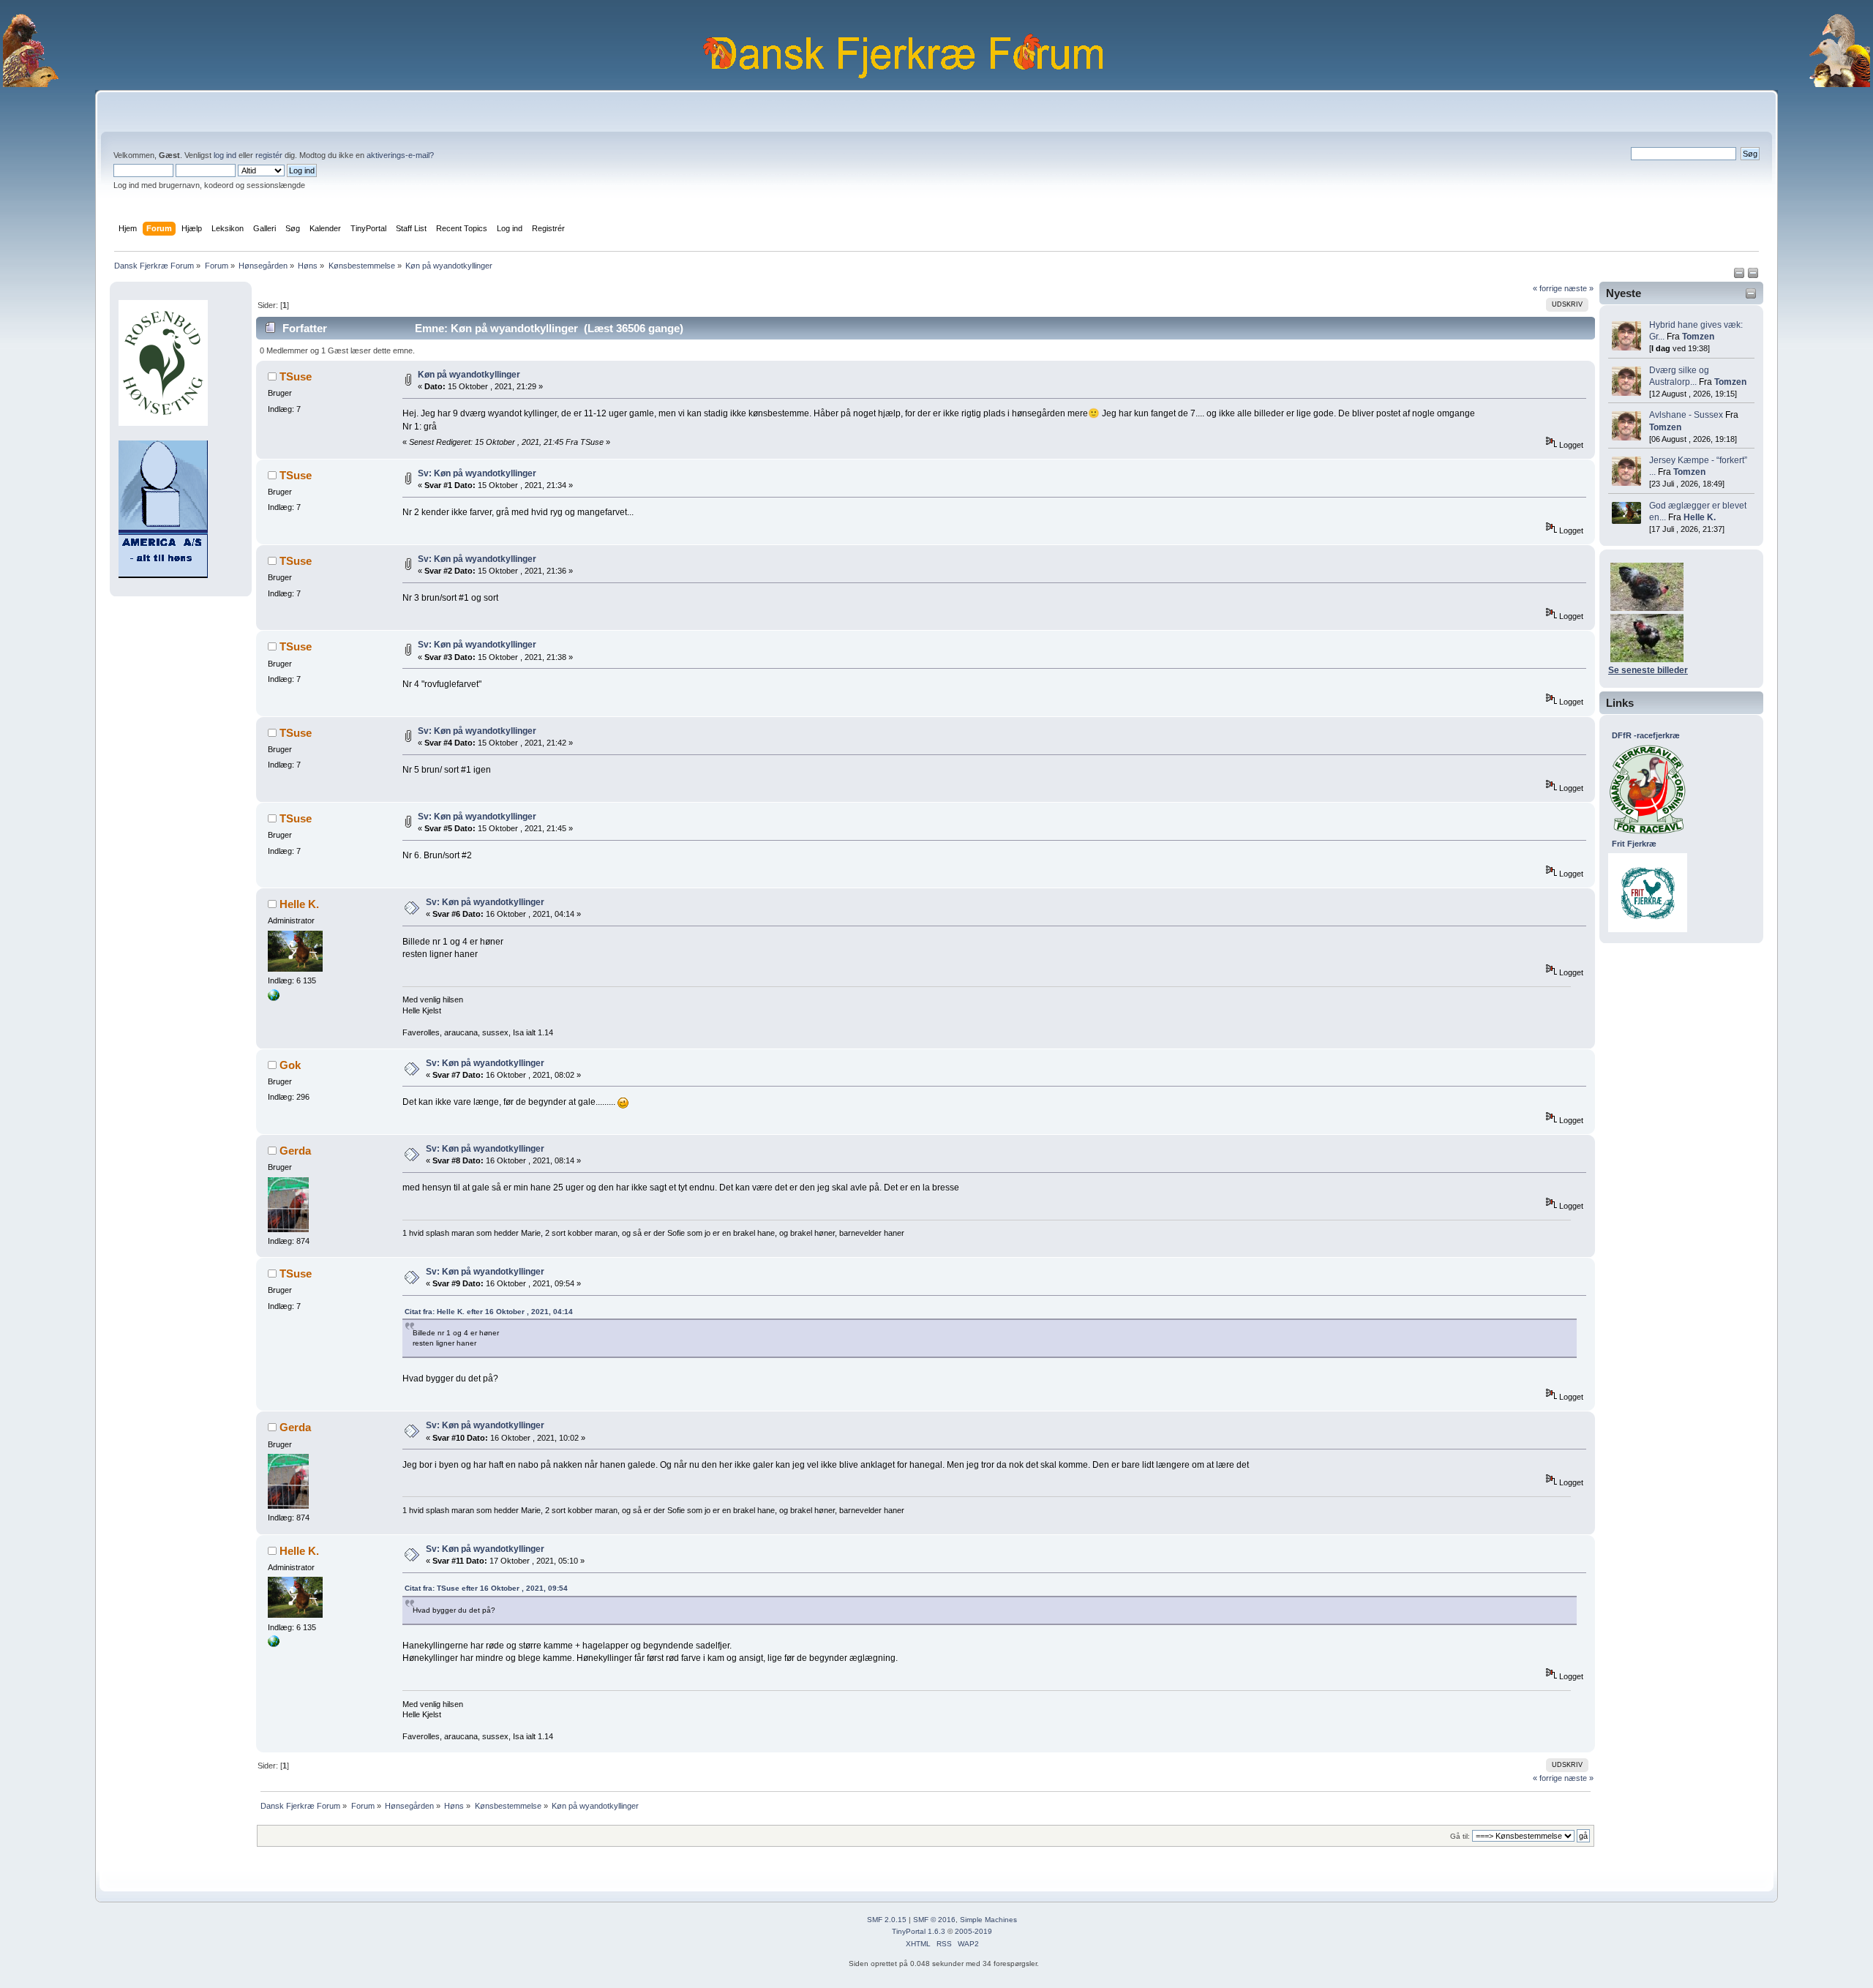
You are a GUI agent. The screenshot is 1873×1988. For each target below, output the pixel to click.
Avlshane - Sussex (1686, 415)
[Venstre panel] (1740, 276)
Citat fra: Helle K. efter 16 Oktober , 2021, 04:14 (489, 1312)
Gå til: (1460, 1836)
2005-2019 (973, 1931)
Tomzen (1698, 337)
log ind (225, 155)
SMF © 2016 (934, 1920)
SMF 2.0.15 (887, 1920)
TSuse (296, 376)
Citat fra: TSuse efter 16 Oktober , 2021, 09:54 (486, 1588)
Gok (290, 1065)
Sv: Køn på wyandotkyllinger (477, 473)
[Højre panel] (1753, 276)
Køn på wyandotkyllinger (469, 375)
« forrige (1547, 288)
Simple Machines (988, 1920)
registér (269, 155)
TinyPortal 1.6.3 (919, 1931)
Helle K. (1700, 517)
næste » (1579, 288)
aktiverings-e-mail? (400, 155)
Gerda (295, 1151)
